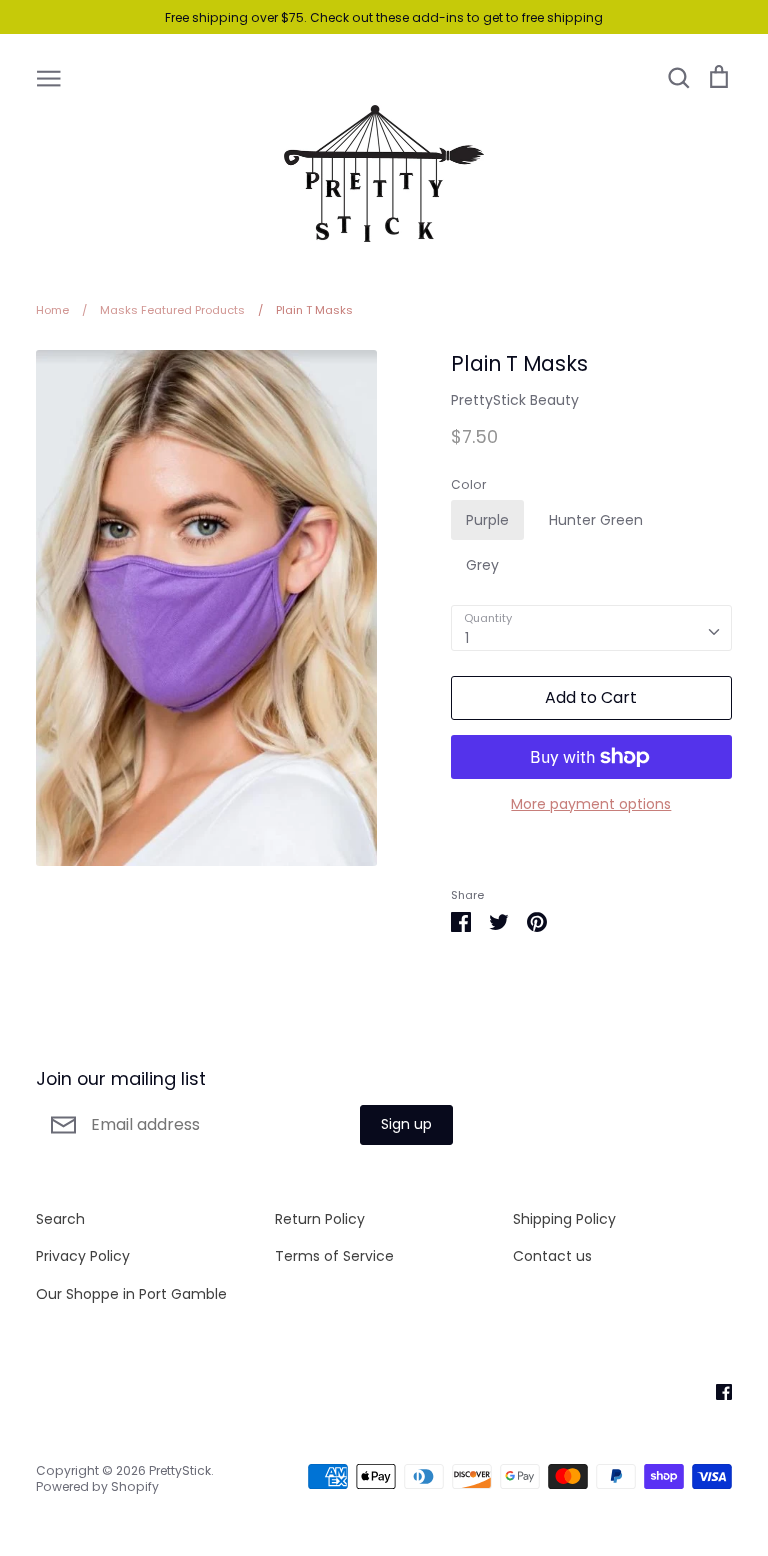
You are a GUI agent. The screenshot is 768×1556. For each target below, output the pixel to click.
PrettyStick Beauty (515, 400)
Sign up (406, 1124)
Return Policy (320, 1219)
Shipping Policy (564, 1219)
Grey (482, 565)
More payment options (591, 804)
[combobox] (591, 628)
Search (60, 1219)
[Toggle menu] (49, 77)
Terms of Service (334, 1256)
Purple (487, 520)
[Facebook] (716, 1391)
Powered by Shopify (97, 1486)
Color (468, 485)
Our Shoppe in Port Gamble (131, 1294)
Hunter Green (596, 520)
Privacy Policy (83, 1256)
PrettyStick (180, 1470)
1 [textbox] (467, 638)
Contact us (552, 1256)
